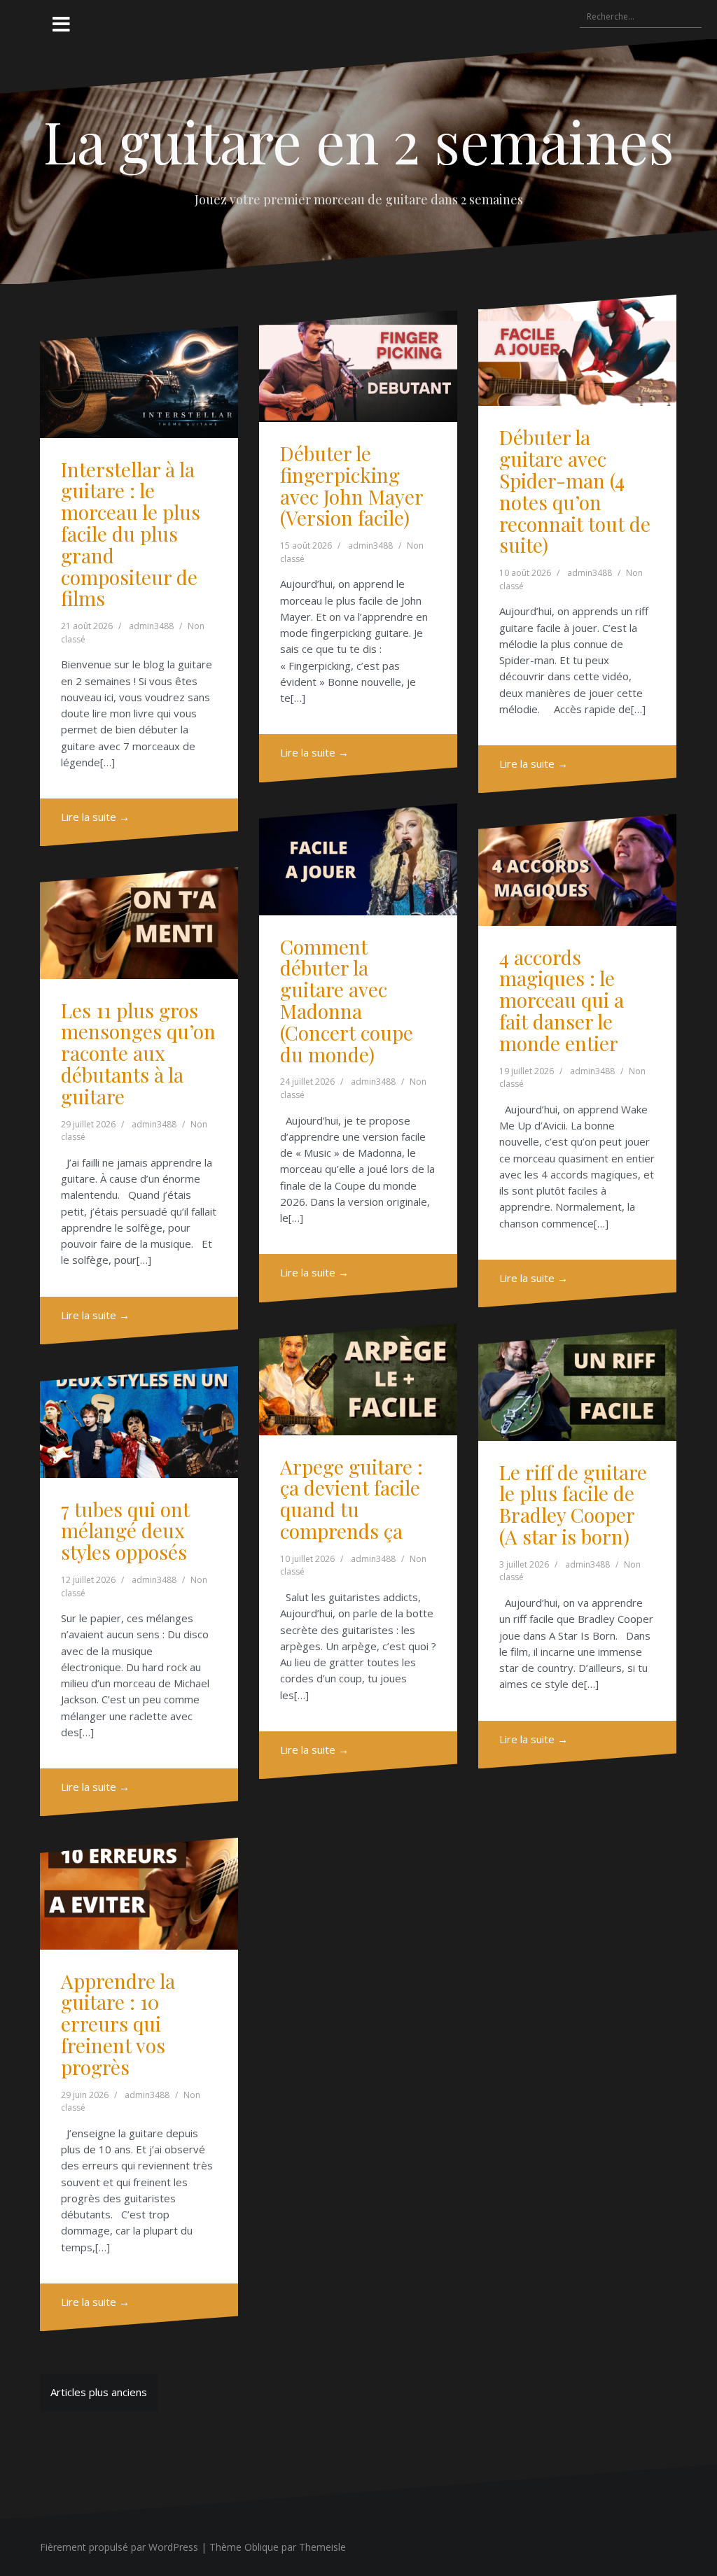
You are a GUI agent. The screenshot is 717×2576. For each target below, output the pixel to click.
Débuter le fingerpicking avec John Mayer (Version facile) (351, 485)
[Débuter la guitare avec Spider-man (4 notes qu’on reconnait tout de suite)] (577, 350)
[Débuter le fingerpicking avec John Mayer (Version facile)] (358, 366)
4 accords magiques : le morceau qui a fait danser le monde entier (562, 1000)
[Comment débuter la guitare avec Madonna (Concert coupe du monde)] (358, 859)
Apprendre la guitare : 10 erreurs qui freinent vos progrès (118, 2024)
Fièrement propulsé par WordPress (119, 2547)
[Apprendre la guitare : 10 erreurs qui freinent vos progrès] (139, 1893)
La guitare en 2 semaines (359, 141)
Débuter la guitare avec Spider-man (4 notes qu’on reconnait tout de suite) (575, 491)
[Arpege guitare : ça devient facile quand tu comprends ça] (358, 1379)
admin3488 (151, 626)
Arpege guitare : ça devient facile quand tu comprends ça (351, 1499)
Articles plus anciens (99, 2392)
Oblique (262, 2547)
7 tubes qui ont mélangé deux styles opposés (125, 1531)
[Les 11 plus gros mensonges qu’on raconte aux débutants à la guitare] (139, 923)
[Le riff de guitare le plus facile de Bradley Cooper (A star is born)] (577, 1385)
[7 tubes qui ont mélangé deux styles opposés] (139, 1422)
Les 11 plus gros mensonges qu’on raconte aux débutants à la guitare (138, 1053)
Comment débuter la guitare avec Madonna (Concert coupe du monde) (347, 1000)
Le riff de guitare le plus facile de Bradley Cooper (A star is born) (573, 1504)
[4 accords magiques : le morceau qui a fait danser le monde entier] (577, 870)
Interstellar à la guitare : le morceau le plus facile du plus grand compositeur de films (131, 534)
